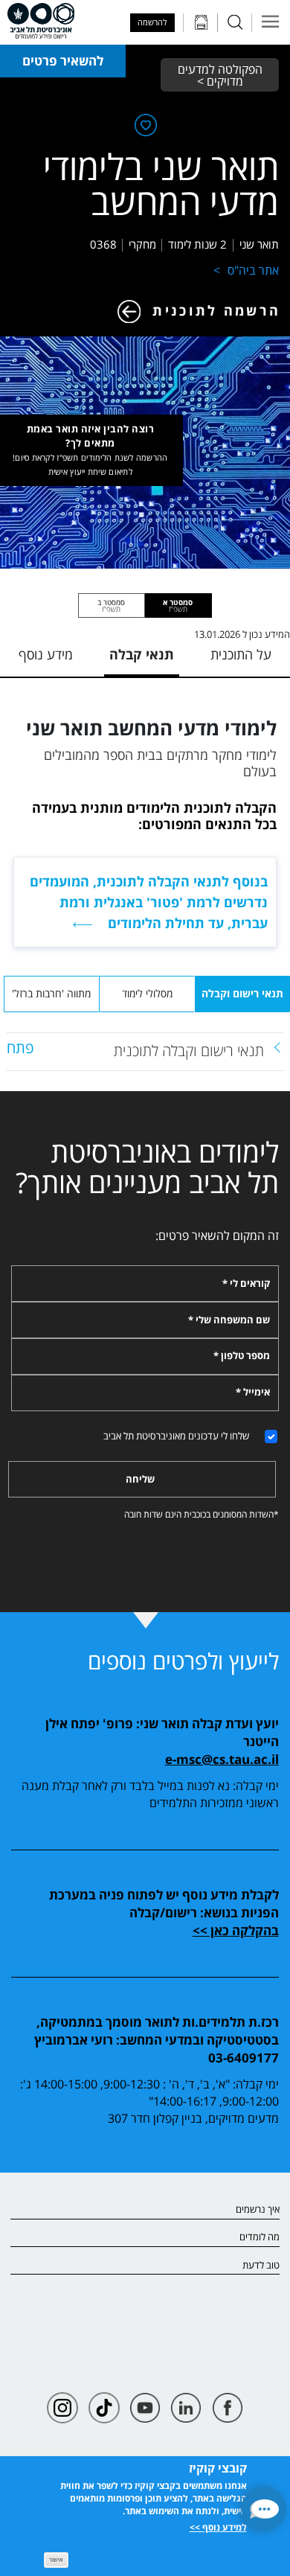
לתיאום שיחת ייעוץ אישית (90, 472)
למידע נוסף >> (218, 2527)
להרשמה (152, 22)
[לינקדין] (186, 2408)
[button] (264, 2509)
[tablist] (145, 605)
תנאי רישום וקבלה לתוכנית (189, 1050)
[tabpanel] (145, 1052)
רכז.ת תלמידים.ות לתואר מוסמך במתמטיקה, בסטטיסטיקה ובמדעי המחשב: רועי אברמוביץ (156, 2031)
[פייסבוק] (228, 2408)
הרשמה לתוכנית (216, 310)
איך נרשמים (257, 2210)
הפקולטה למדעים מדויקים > (219, 75)
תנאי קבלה (142, 655)
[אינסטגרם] (62, 2408)
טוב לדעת (261, 2266)
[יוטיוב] (145, 2408)
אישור (56, 2559)
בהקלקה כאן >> (236, 1930)
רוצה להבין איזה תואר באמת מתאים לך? (90, 450)
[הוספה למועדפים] (144, 128)
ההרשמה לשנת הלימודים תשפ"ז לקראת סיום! (90, 457)
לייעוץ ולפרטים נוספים (183, 1661)
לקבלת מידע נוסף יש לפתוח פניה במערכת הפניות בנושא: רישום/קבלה (164, 1904)
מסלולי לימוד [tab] (147, 993)
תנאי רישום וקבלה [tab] (242, 993)
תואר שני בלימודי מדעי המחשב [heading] (161, 184)
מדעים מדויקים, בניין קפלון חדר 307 (193, 2118)
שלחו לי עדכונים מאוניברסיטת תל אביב (176, 1436)
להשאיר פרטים (63, 61)
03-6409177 (244, 2057)
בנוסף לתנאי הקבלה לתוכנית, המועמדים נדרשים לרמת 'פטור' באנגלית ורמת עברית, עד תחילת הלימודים (149, 901)
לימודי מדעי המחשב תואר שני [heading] (151, 728)
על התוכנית (241, 655)
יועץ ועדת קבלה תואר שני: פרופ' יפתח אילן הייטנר (162, 1732)
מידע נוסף (46, 655)
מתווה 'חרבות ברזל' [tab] (51, 993)
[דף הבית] (41, 21)
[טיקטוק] (104, 2408)
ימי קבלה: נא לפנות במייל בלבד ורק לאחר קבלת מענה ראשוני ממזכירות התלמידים (150, 1794)
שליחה (140, 1479)
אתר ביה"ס (253, 270)
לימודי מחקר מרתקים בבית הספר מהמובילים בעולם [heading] (160, 763)
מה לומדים (259, 2237)
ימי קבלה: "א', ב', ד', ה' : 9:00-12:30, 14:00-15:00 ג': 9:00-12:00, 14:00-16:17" (149, 2093)
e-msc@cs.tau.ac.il (222, 1759)
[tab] (178, 605)
